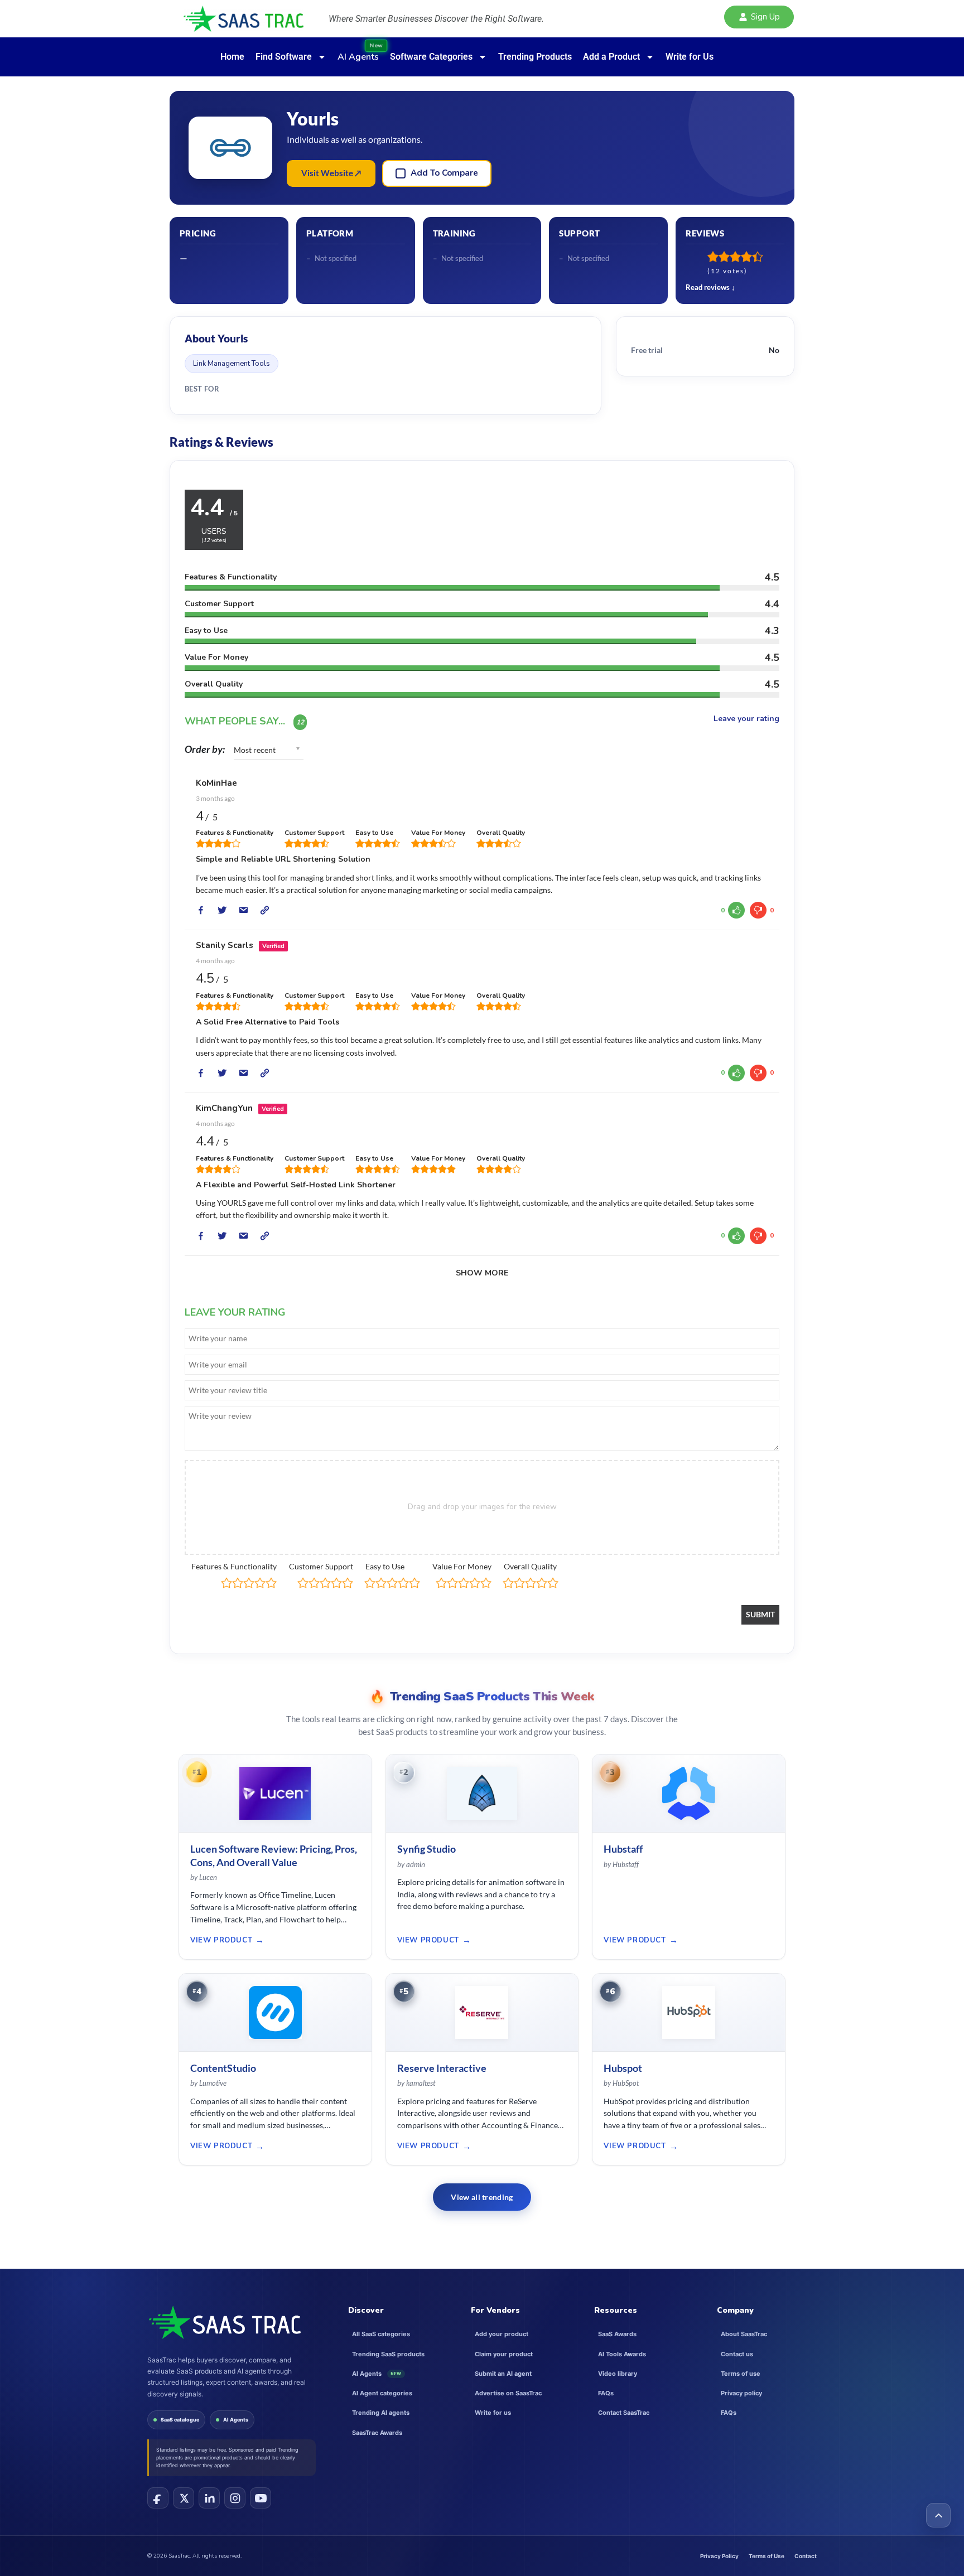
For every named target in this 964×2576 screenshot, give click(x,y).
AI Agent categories (382, 2393)
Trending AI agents (381, 2413)
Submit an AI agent (503, 2374)
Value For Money (462, 1566)
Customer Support (321, 1566)
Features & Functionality (234, 1566)
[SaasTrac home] (224, 2322)
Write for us (493, 2413)
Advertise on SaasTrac (508, 2393)
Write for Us (690, 57)
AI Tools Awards (622, 2354)
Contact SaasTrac (624, 2413)
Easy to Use (385, 1566)
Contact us (737, 2354)
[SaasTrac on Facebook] (158, 2498)
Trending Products (535, 57)
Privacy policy (741, 2393)
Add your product (502, 2334)
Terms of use (741, 2374)
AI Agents (236, 2420)
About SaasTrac (744, 2334)
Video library (618, 2374)
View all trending (482, 2197)
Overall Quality (530, 1566)
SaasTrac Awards (377, 2433)
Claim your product (504, 2354)
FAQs (606, 2393)
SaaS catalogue (180, 2420)
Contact (806, 2556)
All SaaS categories (381, 2334)
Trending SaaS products (388, 2354)
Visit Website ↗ (331, 173)
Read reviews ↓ (710, 287)
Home (232, 57)
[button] (759, 17)
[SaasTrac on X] (184, 2498)
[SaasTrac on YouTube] (261, 2498)
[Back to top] (938, 2515)
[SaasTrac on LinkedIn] (209, 2498)
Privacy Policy (719, 2556)
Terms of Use (767, 2556)
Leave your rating (746, 719)
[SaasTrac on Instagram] (235, 2498)
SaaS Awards (617, 2334)
